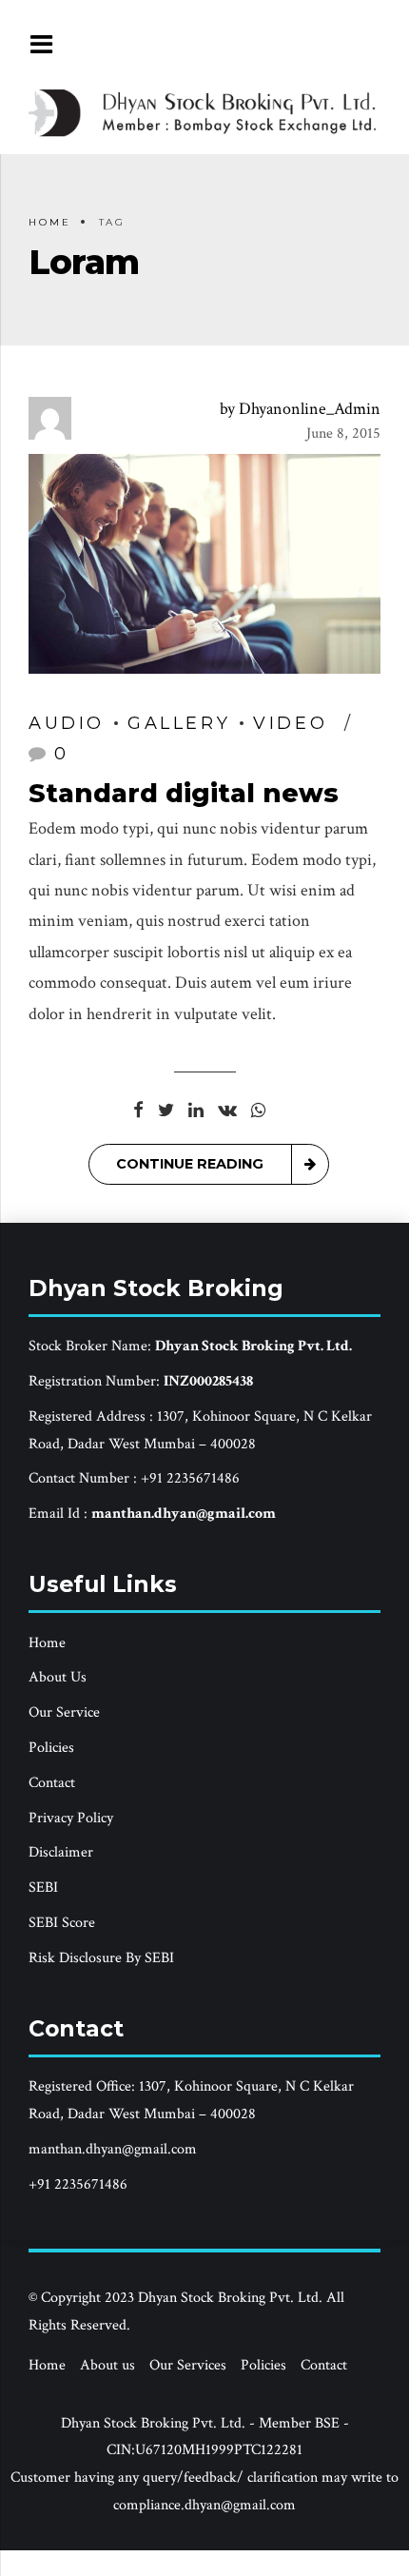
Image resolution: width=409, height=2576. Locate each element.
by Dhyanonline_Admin (300, 409)
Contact (52, 1783)
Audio (67, 723)
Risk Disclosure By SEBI (101, 1958)
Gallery (179, 723)
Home (50, 222)
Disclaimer (61, 1852)
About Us (58, 1677)
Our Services (188, 2365)
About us (107, 2365)
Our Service (64, 1712)
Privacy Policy (71, 1818)
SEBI (43, 1888)
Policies (51, 1748)
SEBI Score (62, 1923)
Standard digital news (184, 793)
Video (290, 723)
